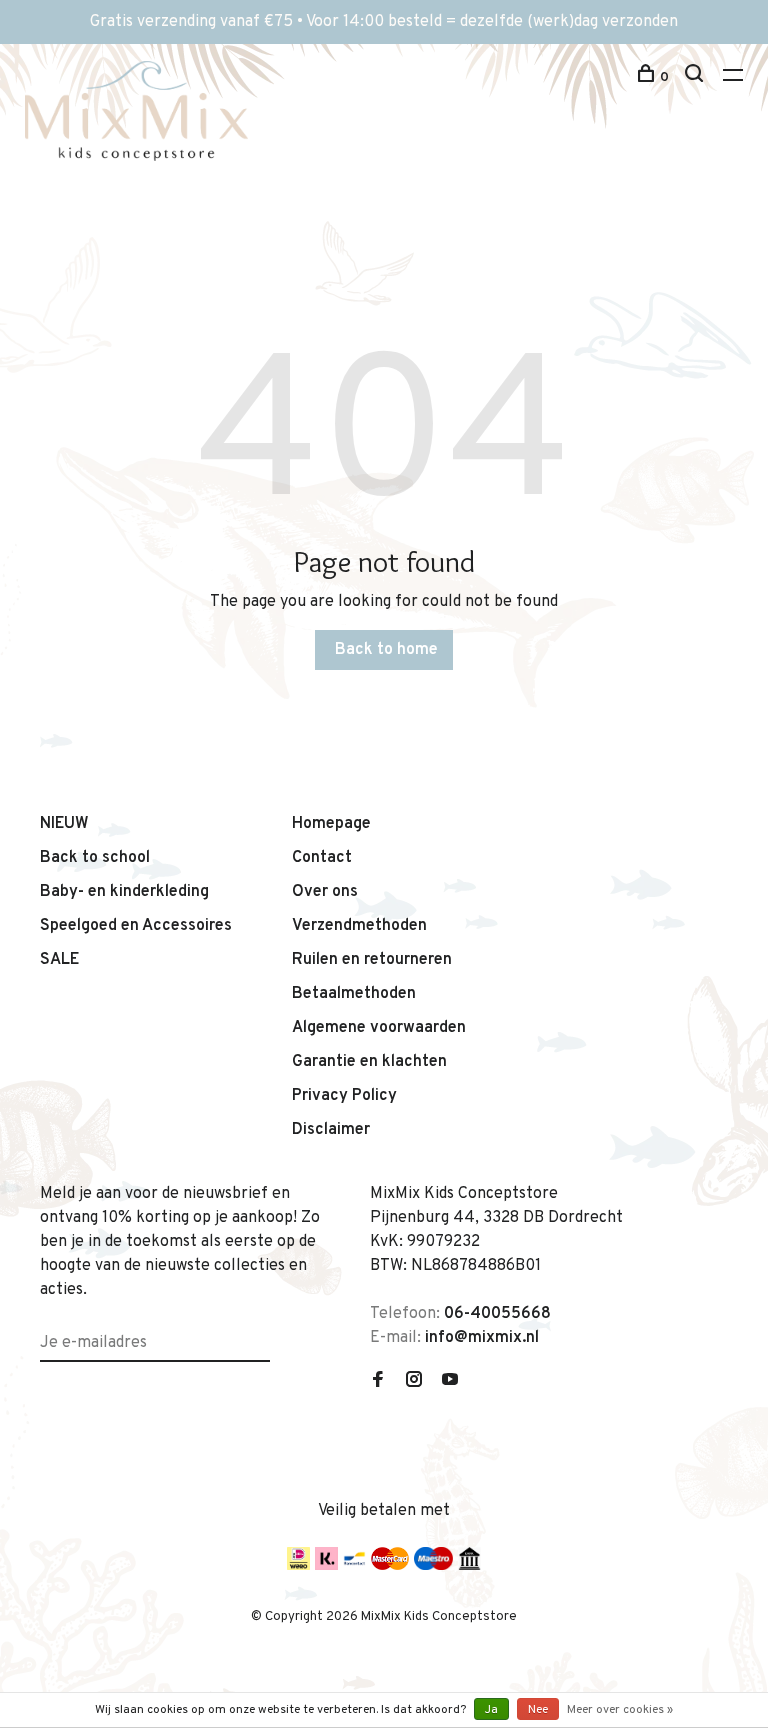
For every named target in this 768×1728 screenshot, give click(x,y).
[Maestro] (433, 1566)
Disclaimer (331, 1130)
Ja (491, 1710)
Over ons (325, 892)
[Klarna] (326, 1566)
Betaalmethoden (354, 994)
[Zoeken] (696, 77)
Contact (322, 858)
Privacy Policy (344, 1096)
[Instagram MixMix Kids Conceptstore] (414, 1382)
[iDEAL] (298, 1566)
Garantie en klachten (369, 1062)
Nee (538, 1710)
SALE (59, 960)
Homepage (331, 824)
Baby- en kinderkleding (124, 892)
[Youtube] (450, 1382)
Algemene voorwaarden (379, 1028)
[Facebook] (378, 1382)
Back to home (386, 650)
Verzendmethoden (359, 926)
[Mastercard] (390, 1566)
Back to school (95, 858)
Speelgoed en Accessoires (136, 926)
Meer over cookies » (620, 1710)
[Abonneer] (262, 1331)
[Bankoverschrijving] (469, 1566)
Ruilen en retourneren (372, 960)
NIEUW (64, 824)
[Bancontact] (354, 1566)
